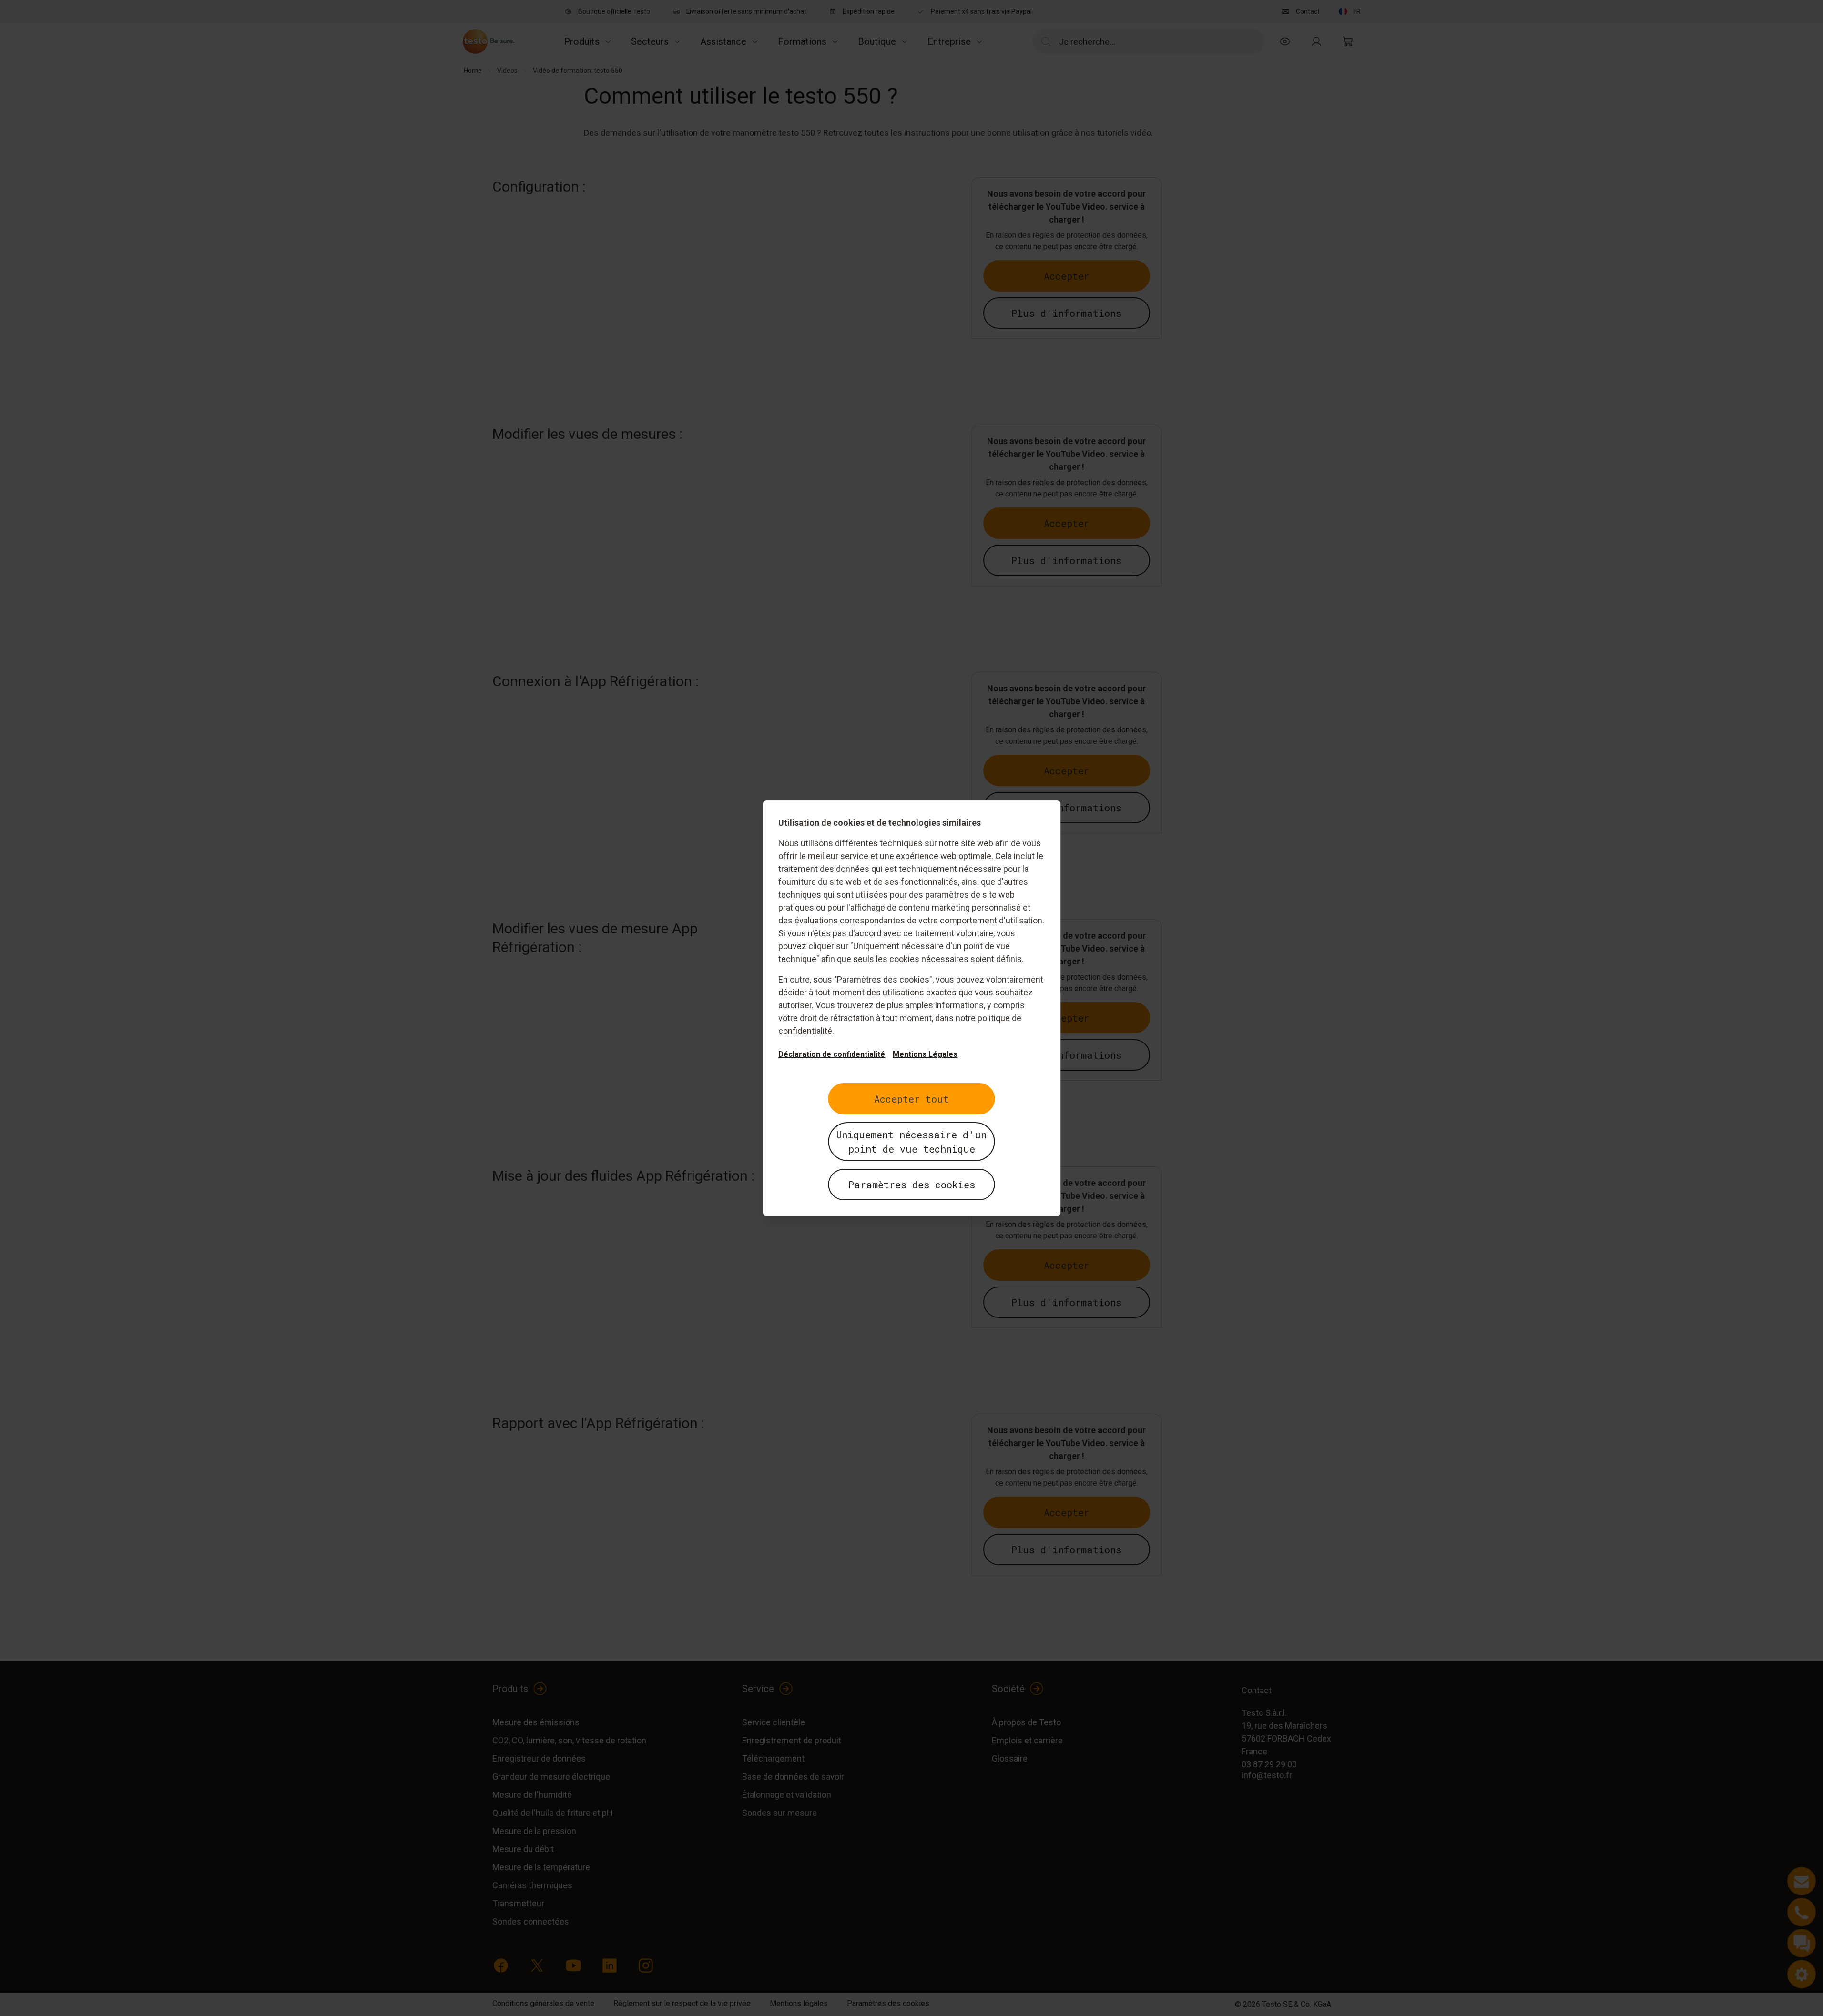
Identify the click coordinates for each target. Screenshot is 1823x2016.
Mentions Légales (925, 1054)
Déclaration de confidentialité (832, 1054)
